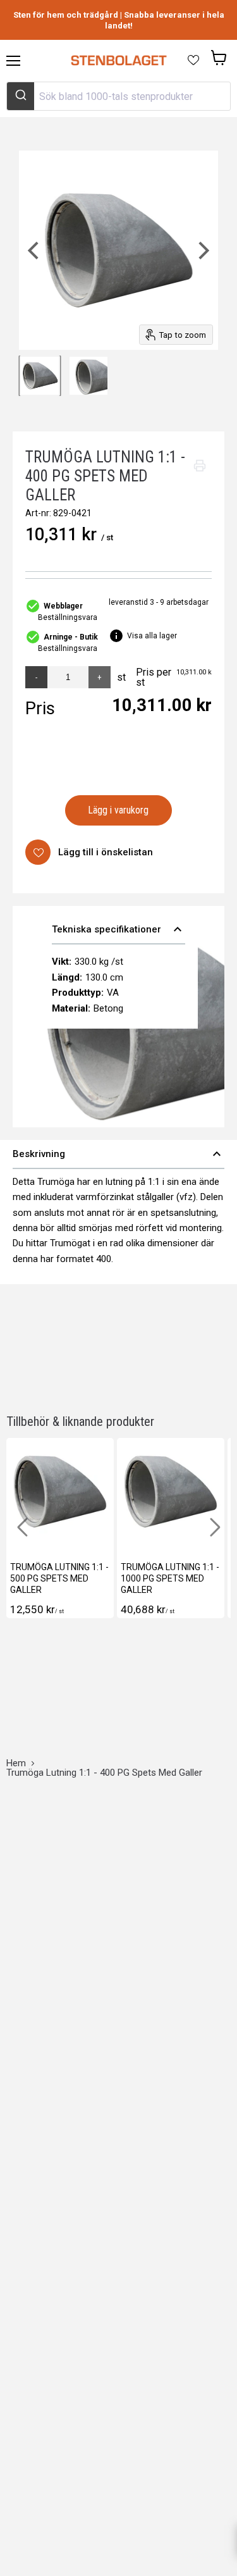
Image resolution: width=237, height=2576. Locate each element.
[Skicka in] (21, 96)
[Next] (202, 250)
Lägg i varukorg (118, 810)
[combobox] (118, 96)
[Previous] (35, 250)
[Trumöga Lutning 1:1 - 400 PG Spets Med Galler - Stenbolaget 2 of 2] (88, 376)
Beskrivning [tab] (118, 1154)
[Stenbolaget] (118, 61)
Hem (16, 1763)
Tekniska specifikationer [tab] (118, 929)
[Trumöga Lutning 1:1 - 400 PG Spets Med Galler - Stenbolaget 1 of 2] (40, 376)
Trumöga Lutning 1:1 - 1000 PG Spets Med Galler (170, 1578)
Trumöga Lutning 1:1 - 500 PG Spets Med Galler (59, 1578)
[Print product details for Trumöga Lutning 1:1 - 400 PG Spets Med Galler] (200, 466)
